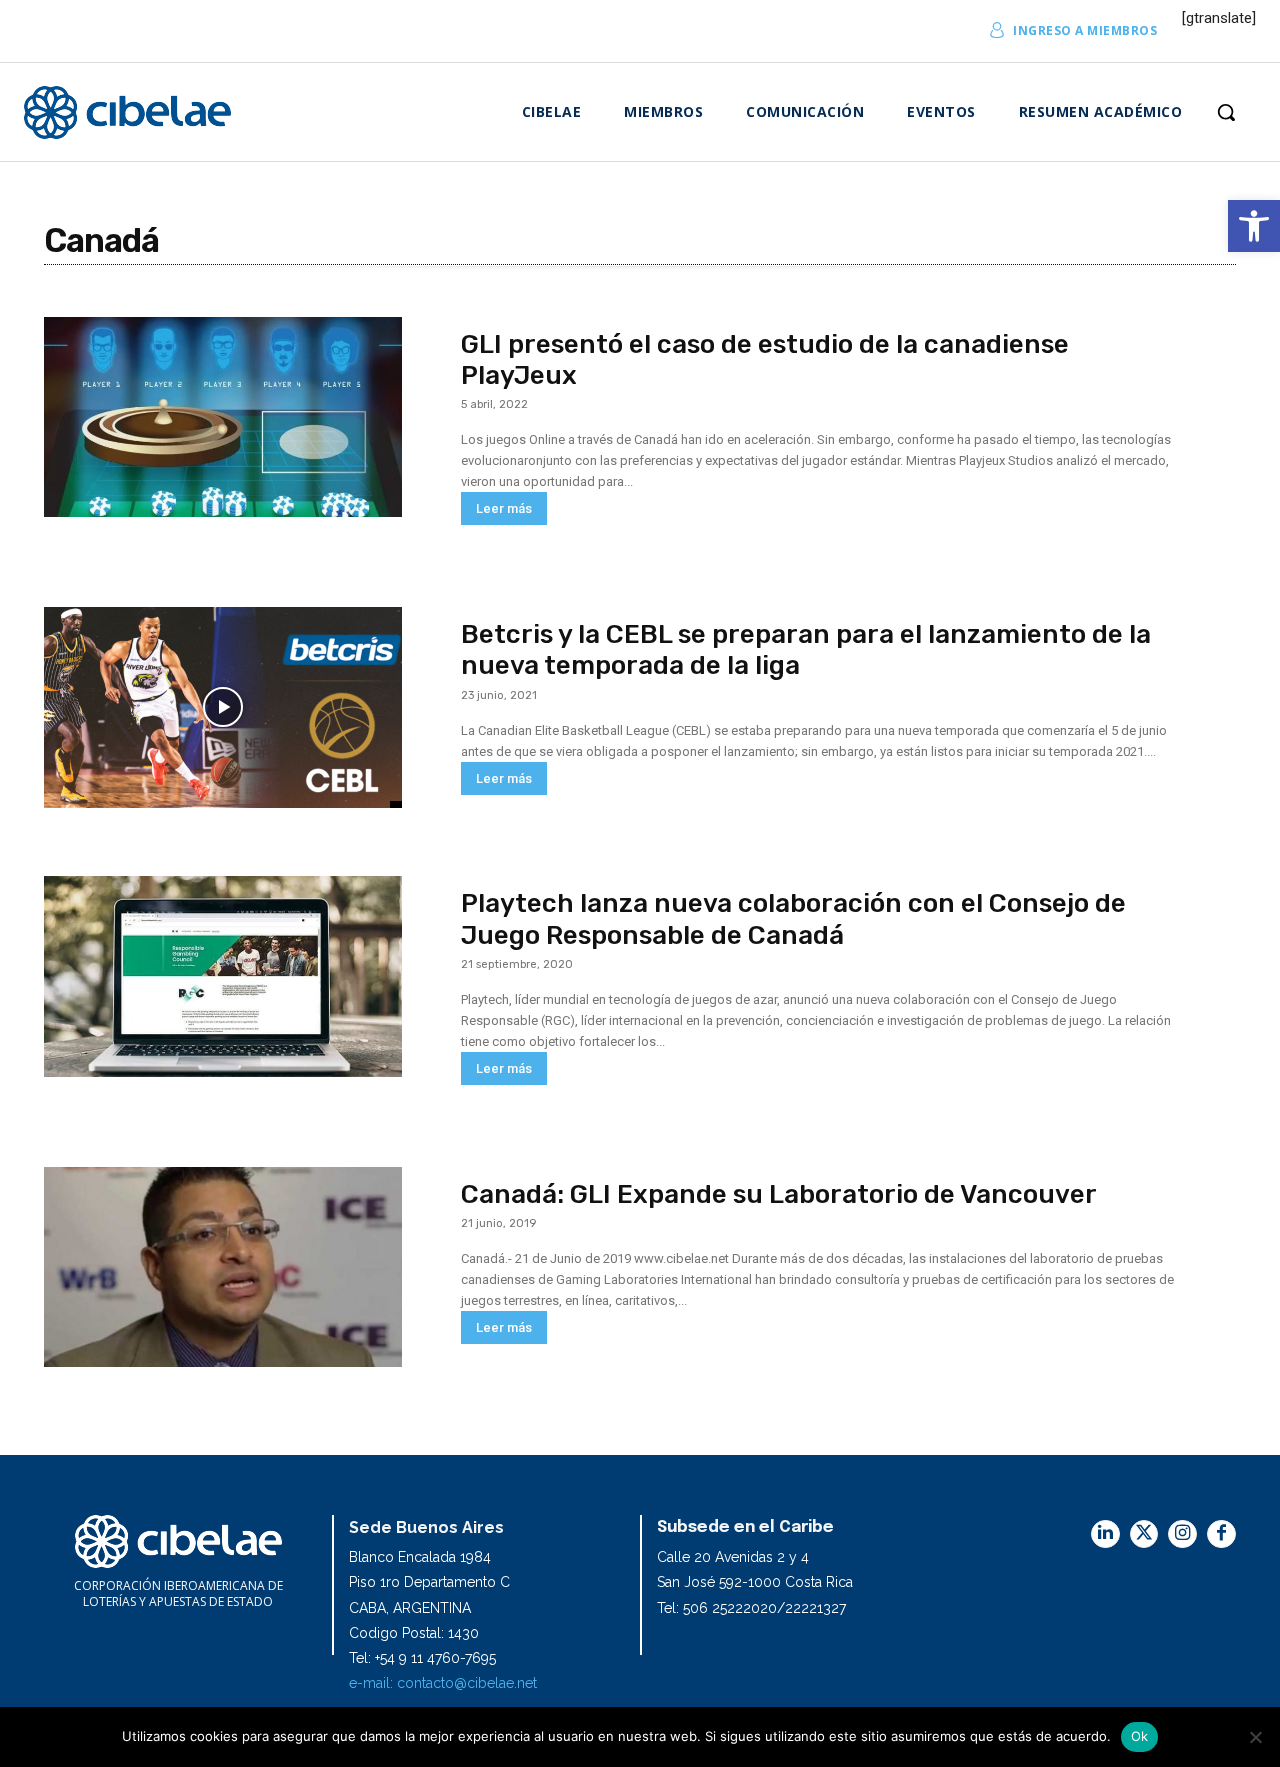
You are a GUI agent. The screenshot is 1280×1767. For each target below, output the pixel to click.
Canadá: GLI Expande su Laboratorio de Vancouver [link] (779, 1194)
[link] (1254, 226)
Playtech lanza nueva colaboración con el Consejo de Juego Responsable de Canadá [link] (793, 919)
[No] (1255, 1737)
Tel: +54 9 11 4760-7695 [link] (422, 1658)
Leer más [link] (504, 508)
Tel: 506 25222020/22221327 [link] (751, 1608)
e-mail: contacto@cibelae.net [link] (443, 1683)
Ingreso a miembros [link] (1085, 30)
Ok (1140, 1736)
